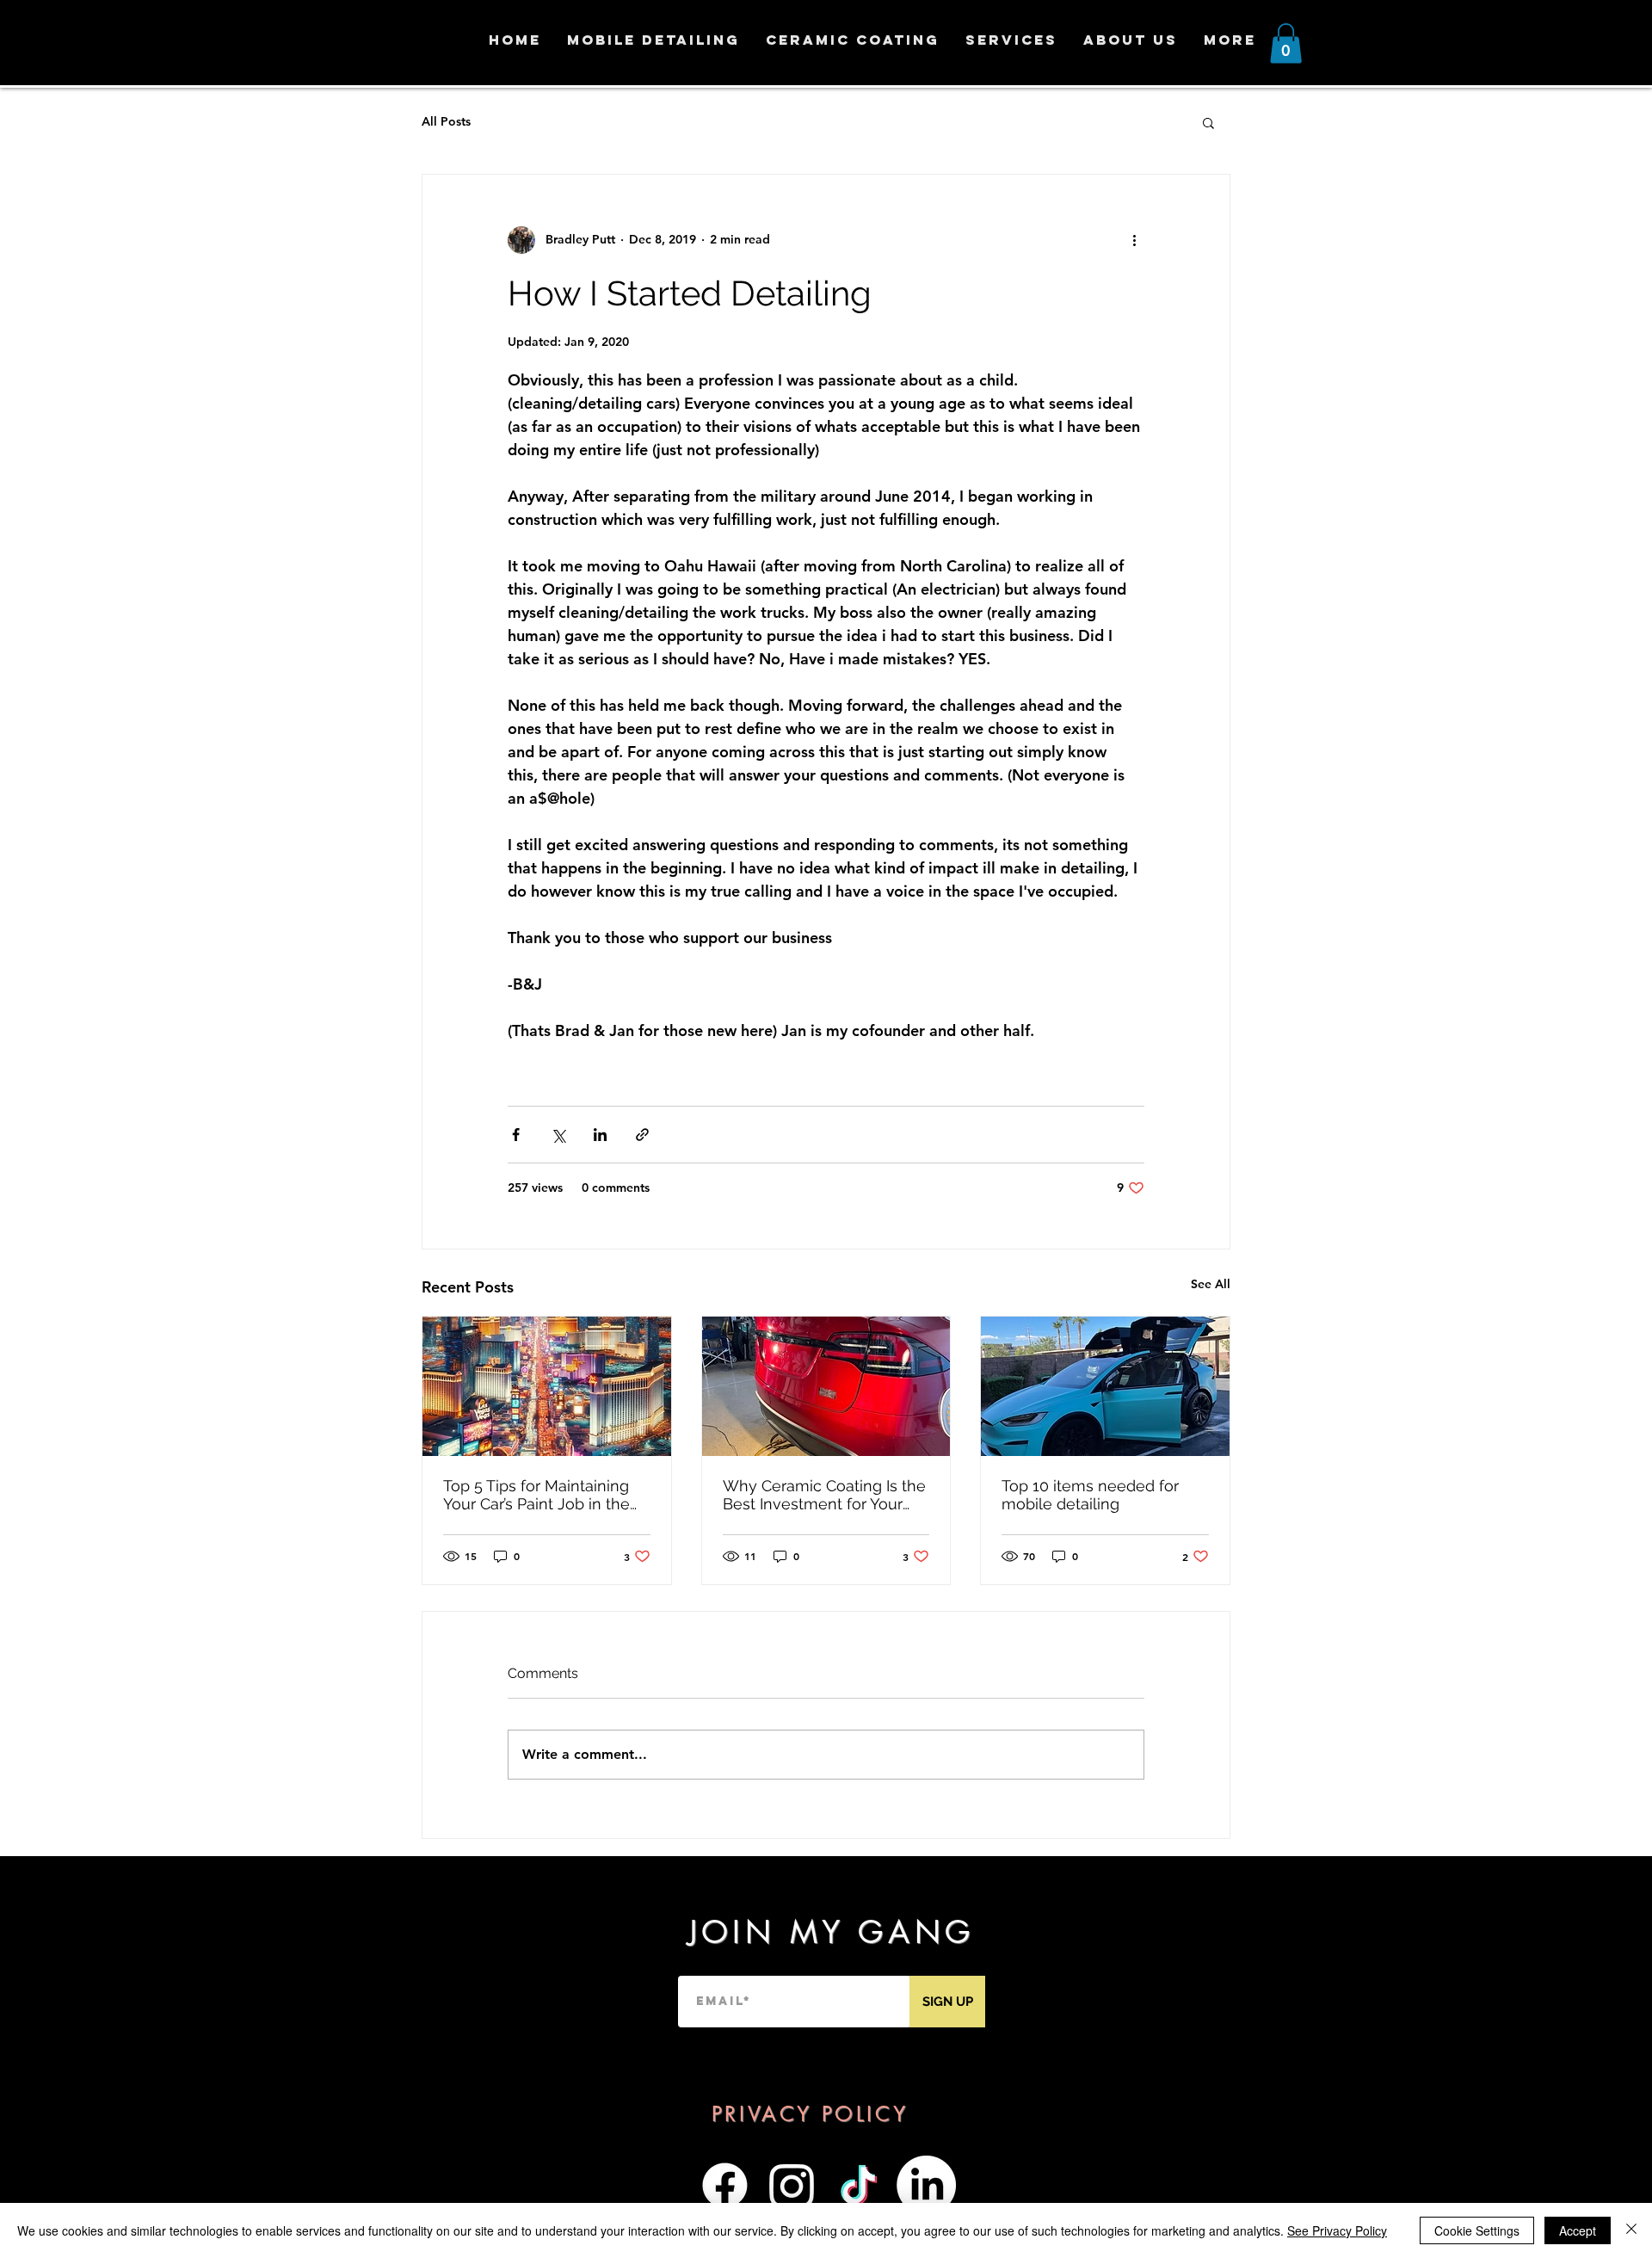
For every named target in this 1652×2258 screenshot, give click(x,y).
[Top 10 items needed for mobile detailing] (1105, 1386)
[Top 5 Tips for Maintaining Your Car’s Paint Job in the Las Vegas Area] (547, 1386)
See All (1211, 1284)
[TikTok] (859, 2185)
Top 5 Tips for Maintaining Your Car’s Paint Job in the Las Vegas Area (536, 1495)
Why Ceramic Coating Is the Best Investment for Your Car (824, 1495)
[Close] (1631, 2230)
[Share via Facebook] (516, 1135)
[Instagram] (792, 2185)
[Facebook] (725, 2185)
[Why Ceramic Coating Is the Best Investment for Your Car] (826, 1386)
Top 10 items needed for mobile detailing (1090, 1495)
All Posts (446, 121)
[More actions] (1134, 240)
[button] (1286, 43)
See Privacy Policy (1337, 2230)
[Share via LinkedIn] (600, 1135)
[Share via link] (642, 1135)
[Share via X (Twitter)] (558, 1135)
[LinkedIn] (926, 2185)
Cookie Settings (1477, 2230)
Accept (1578, 2230)
